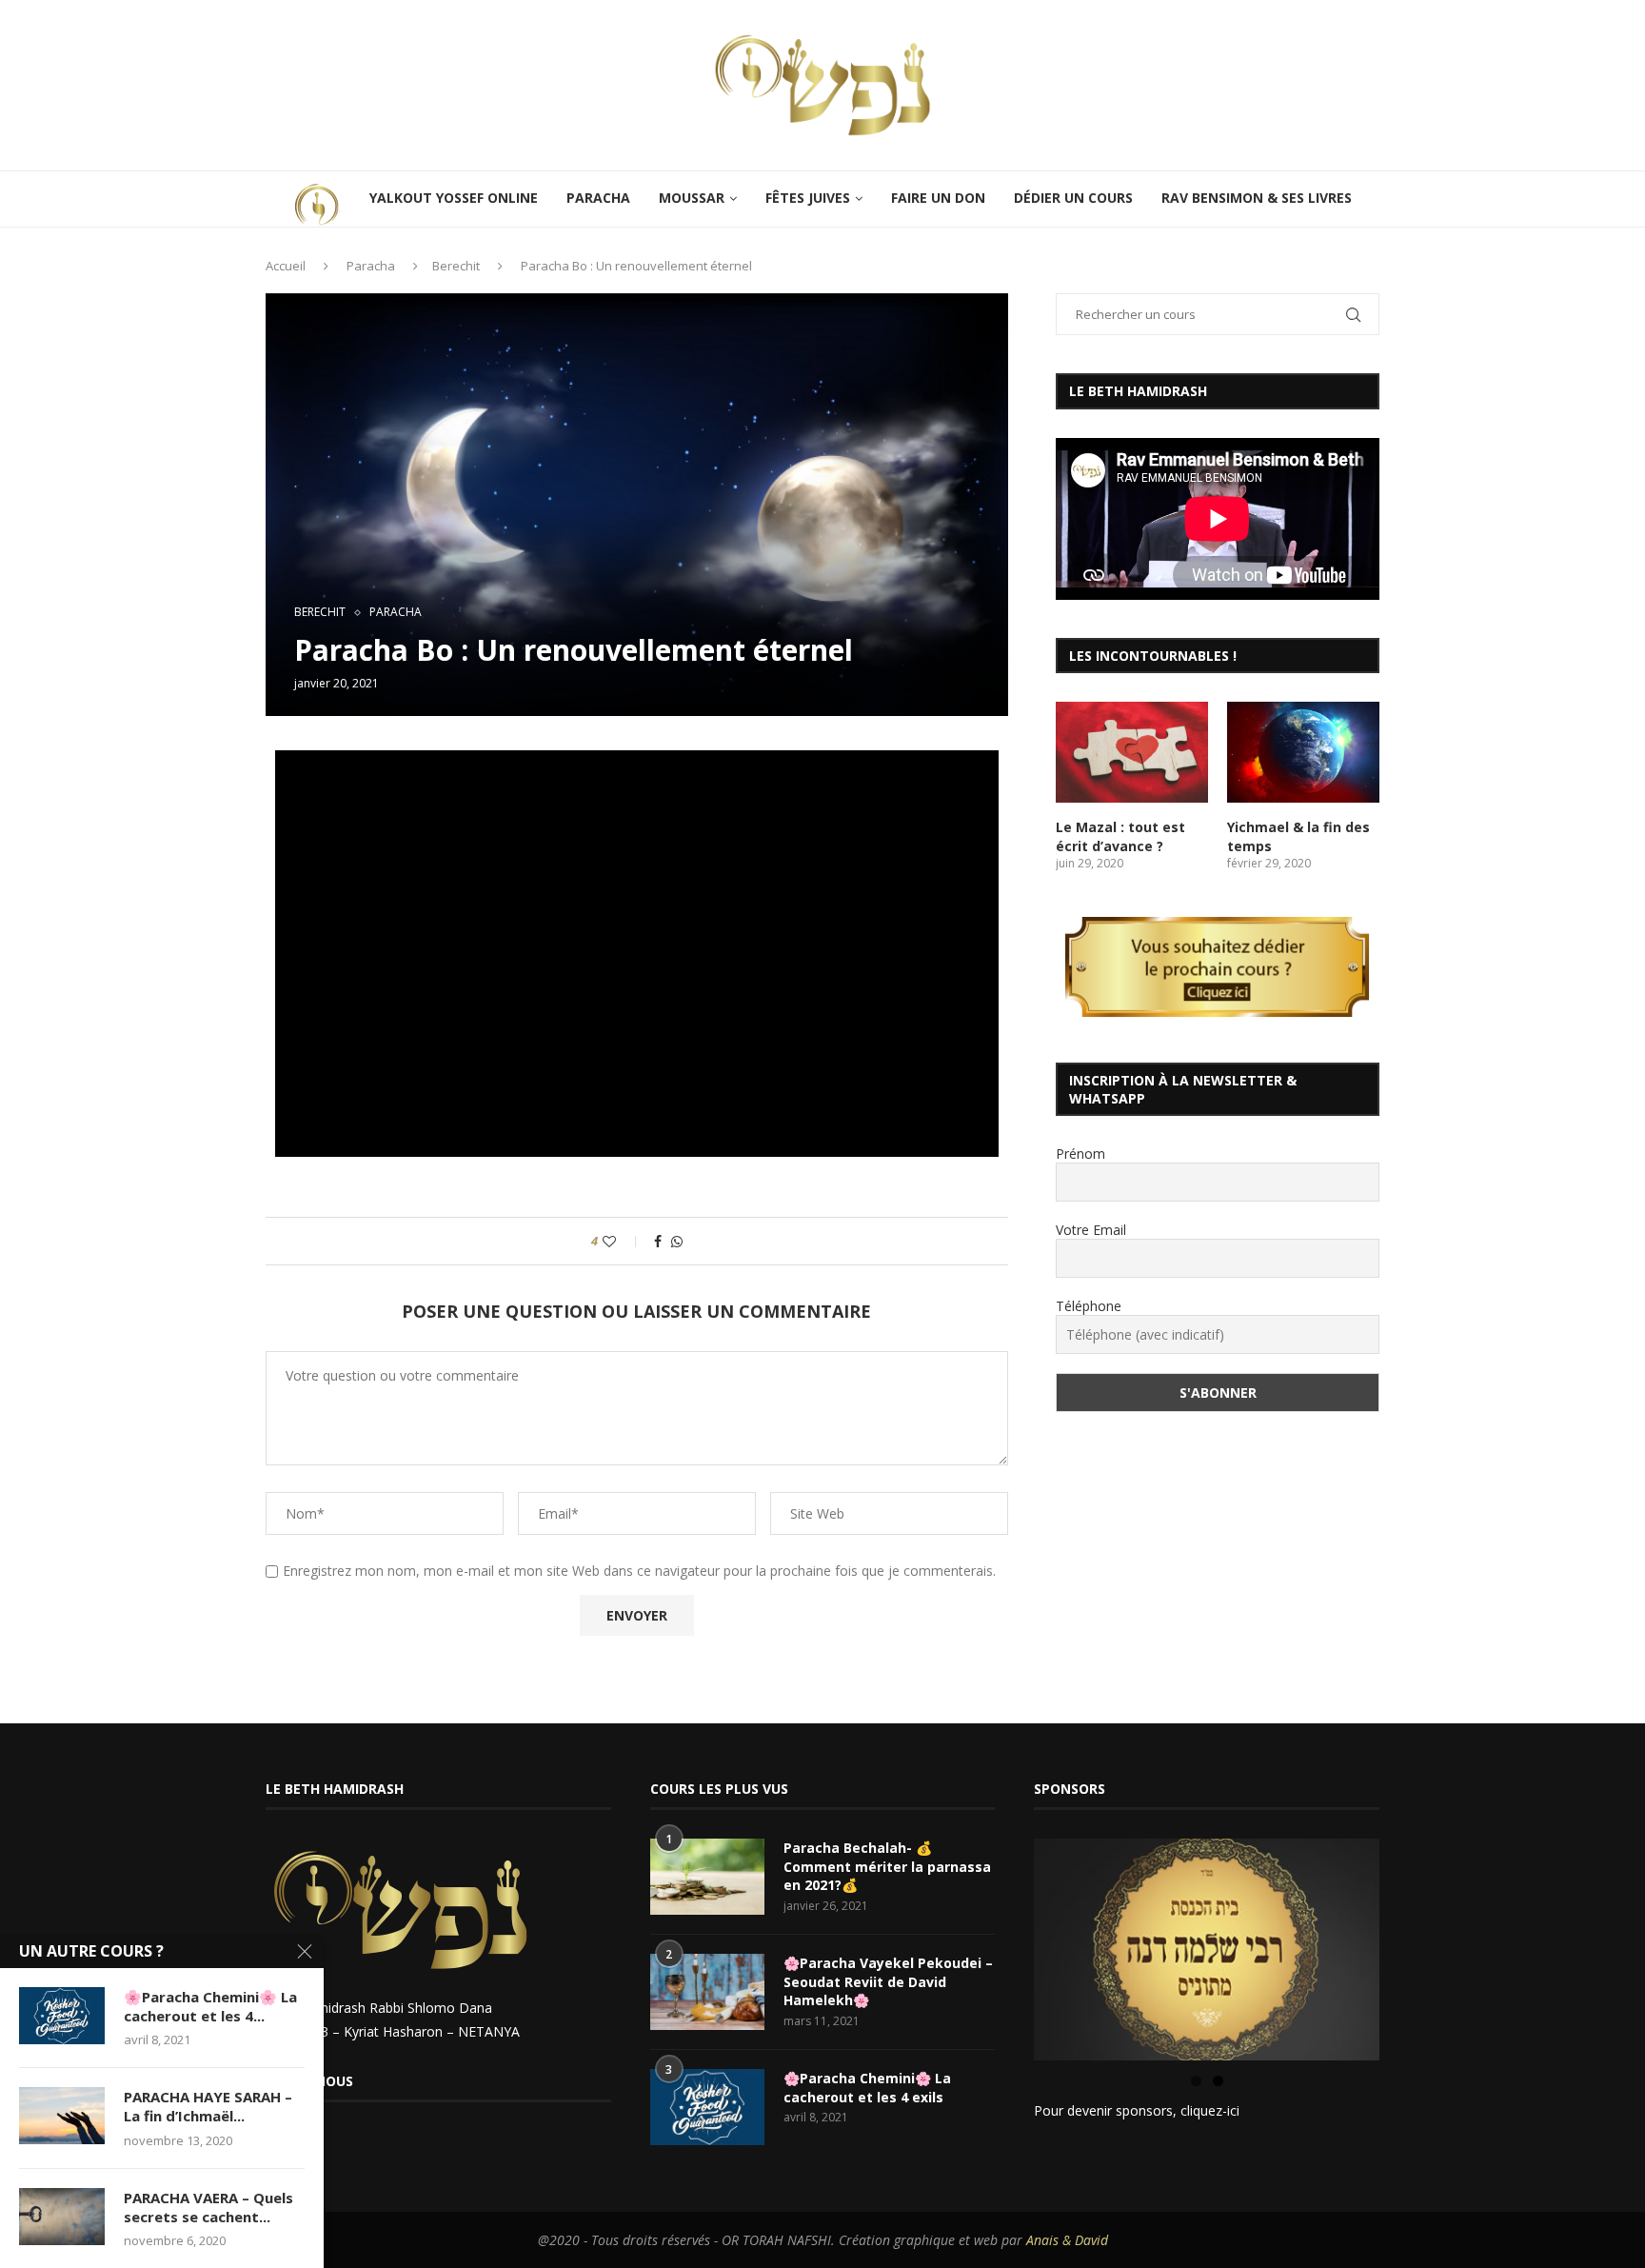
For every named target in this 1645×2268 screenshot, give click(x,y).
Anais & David (1067, 2240)
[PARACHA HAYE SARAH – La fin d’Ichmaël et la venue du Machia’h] (62, 2116)
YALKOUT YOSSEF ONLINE (454, 198)
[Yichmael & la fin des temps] (1303, 753)
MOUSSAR (692, 198)
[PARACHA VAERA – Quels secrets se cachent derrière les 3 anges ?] (62, 2217)
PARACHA (598, 198)
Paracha (371, 266)
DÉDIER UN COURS (1073, 198)
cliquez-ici (1210, 2110)
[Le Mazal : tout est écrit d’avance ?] (1132, 753)
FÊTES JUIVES (808, 198)
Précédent (1001, 1945)
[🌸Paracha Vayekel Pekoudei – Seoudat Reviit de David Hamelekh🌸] (707, 1992)
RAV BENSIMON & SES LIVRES (1257, 198)
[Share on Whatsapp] (677, 1241)
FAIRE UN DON (938, 198)
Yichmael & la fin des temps (1298, 836)
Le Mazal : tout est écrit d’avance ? (1120, 836)
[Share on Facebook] (658, 1241)
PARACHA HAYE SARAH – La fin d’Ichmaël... (208, 2106)
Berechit (456, 266)
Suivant (1413, 1945)
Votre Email (1091, 1230)
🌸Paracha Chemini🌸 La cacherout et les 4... (210, 2006)
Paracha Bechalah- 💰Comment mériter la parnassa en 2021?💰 (887, 1866)
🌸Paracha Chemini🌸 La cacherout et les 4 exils (867, 2088)
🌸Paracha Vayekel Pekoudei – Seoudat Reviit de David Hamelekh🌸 (888, 1981)
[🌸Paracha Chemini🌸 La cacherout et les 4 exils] (707, 2107)
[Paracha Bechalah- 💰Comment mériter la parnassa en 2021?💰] (707, 1877)
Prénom (1080, 1154)
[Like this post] (622, 1241)
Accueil (286, 266)
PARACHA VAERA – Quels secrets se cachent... (208, 2207)
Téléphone (1089, 1306)
